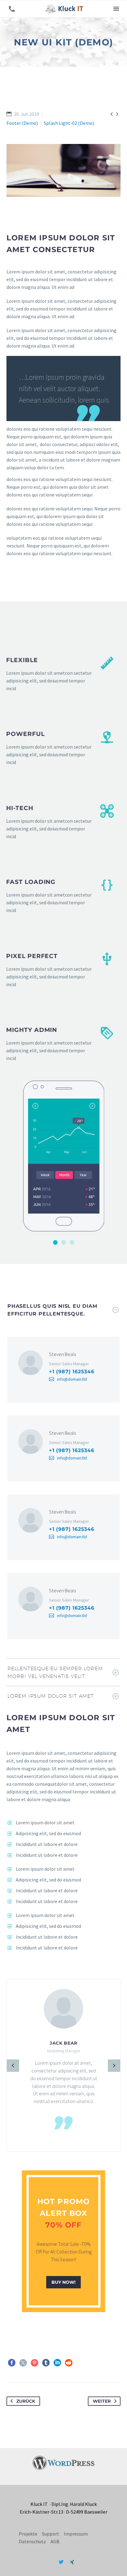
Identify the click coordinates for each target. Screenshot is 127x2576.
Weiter (102, 2401)
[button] (12, 9)
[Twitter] (23, 2363)
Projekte (28, 2534)
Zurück (26, 2401)
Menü (116, 9)
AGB (55, 2541)
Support (51, 2534)
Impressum (76, 2534)
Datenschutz (32, 2541)
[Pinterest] (35, 2363)
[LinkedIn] (57, 2363)
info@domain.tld (72, 1379)
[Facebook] (12, 2363)
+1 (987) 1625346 (72, 1372)
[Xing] (72, 2562)
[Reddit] (69, 2363)
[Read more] (60, 674)
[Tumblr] (46, 2363)
